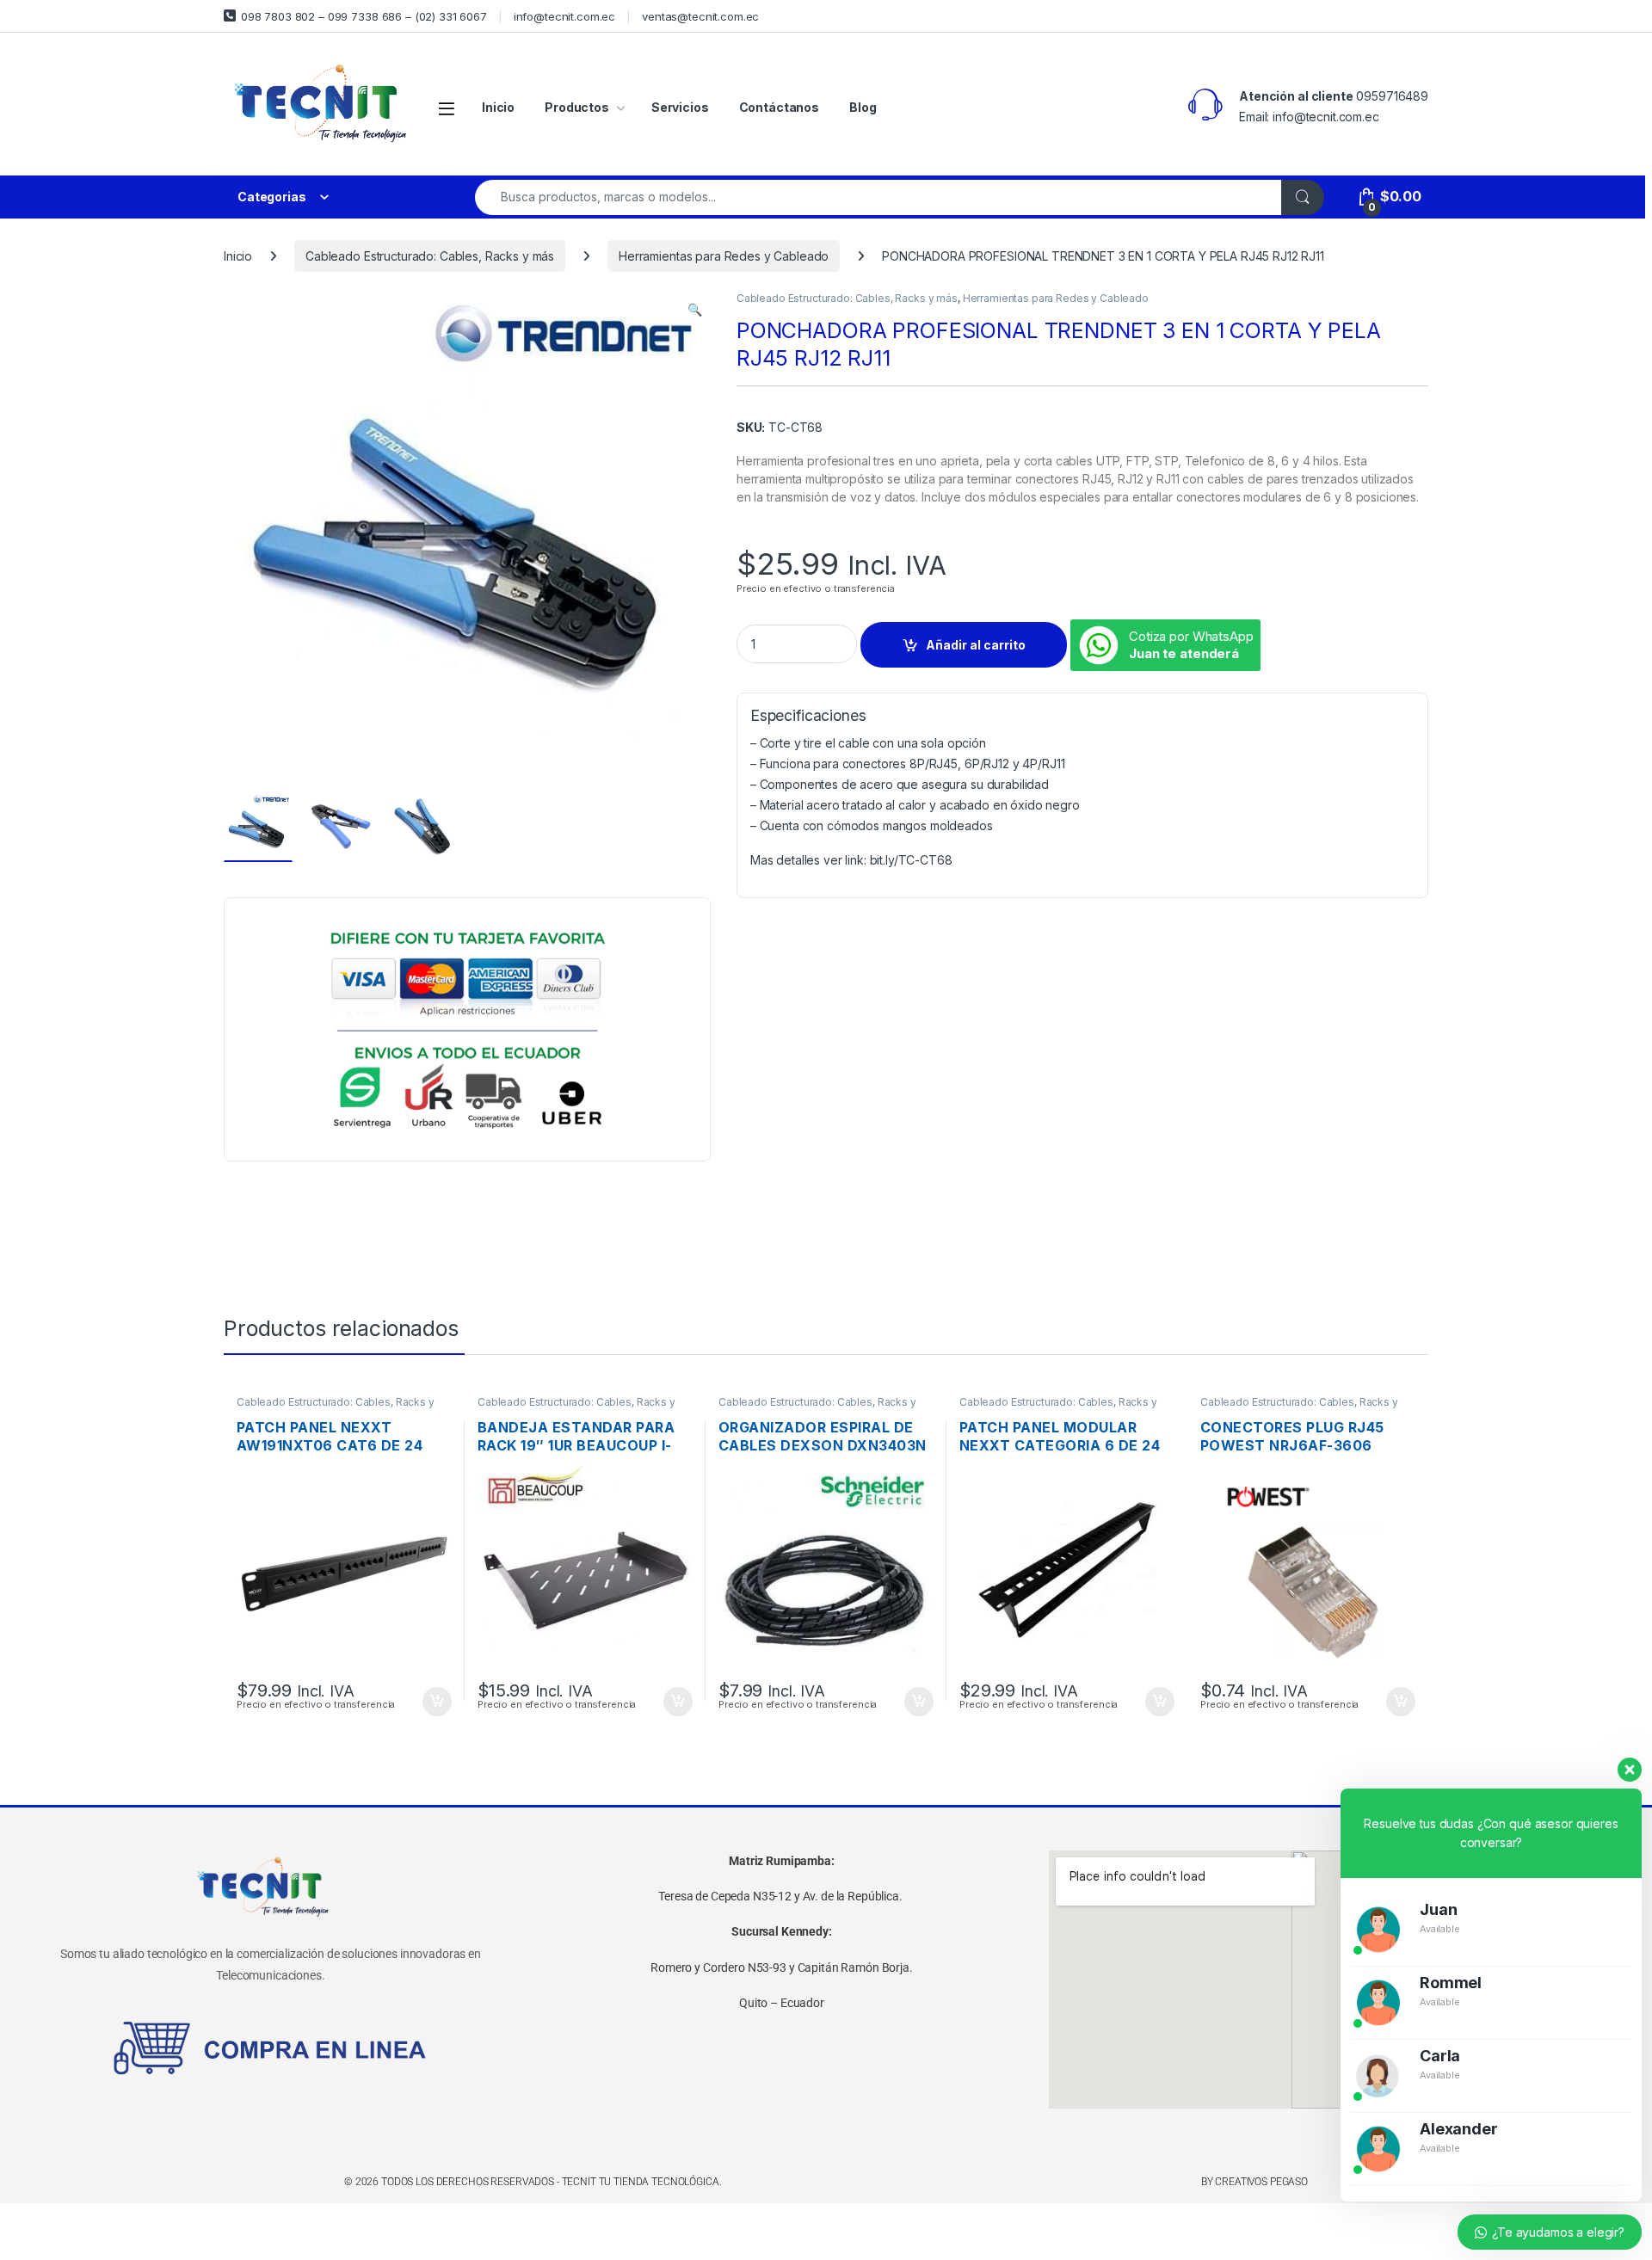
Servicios (680, 107)
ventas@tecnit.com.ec (700, 16)
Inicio (498, 107)
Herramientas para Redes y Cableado (724, 256)
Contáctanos (779, 107)
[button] (695, 310)
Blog (863, 107)
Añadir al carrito (976, 645)
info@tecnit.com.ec (564, 16)
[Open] (447, 108)
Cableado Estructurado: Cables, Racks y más (430, 256)
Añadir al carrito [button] (434, 1702)
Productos (577, 107)
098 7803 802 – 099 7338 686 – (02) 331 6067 (364, 16)
